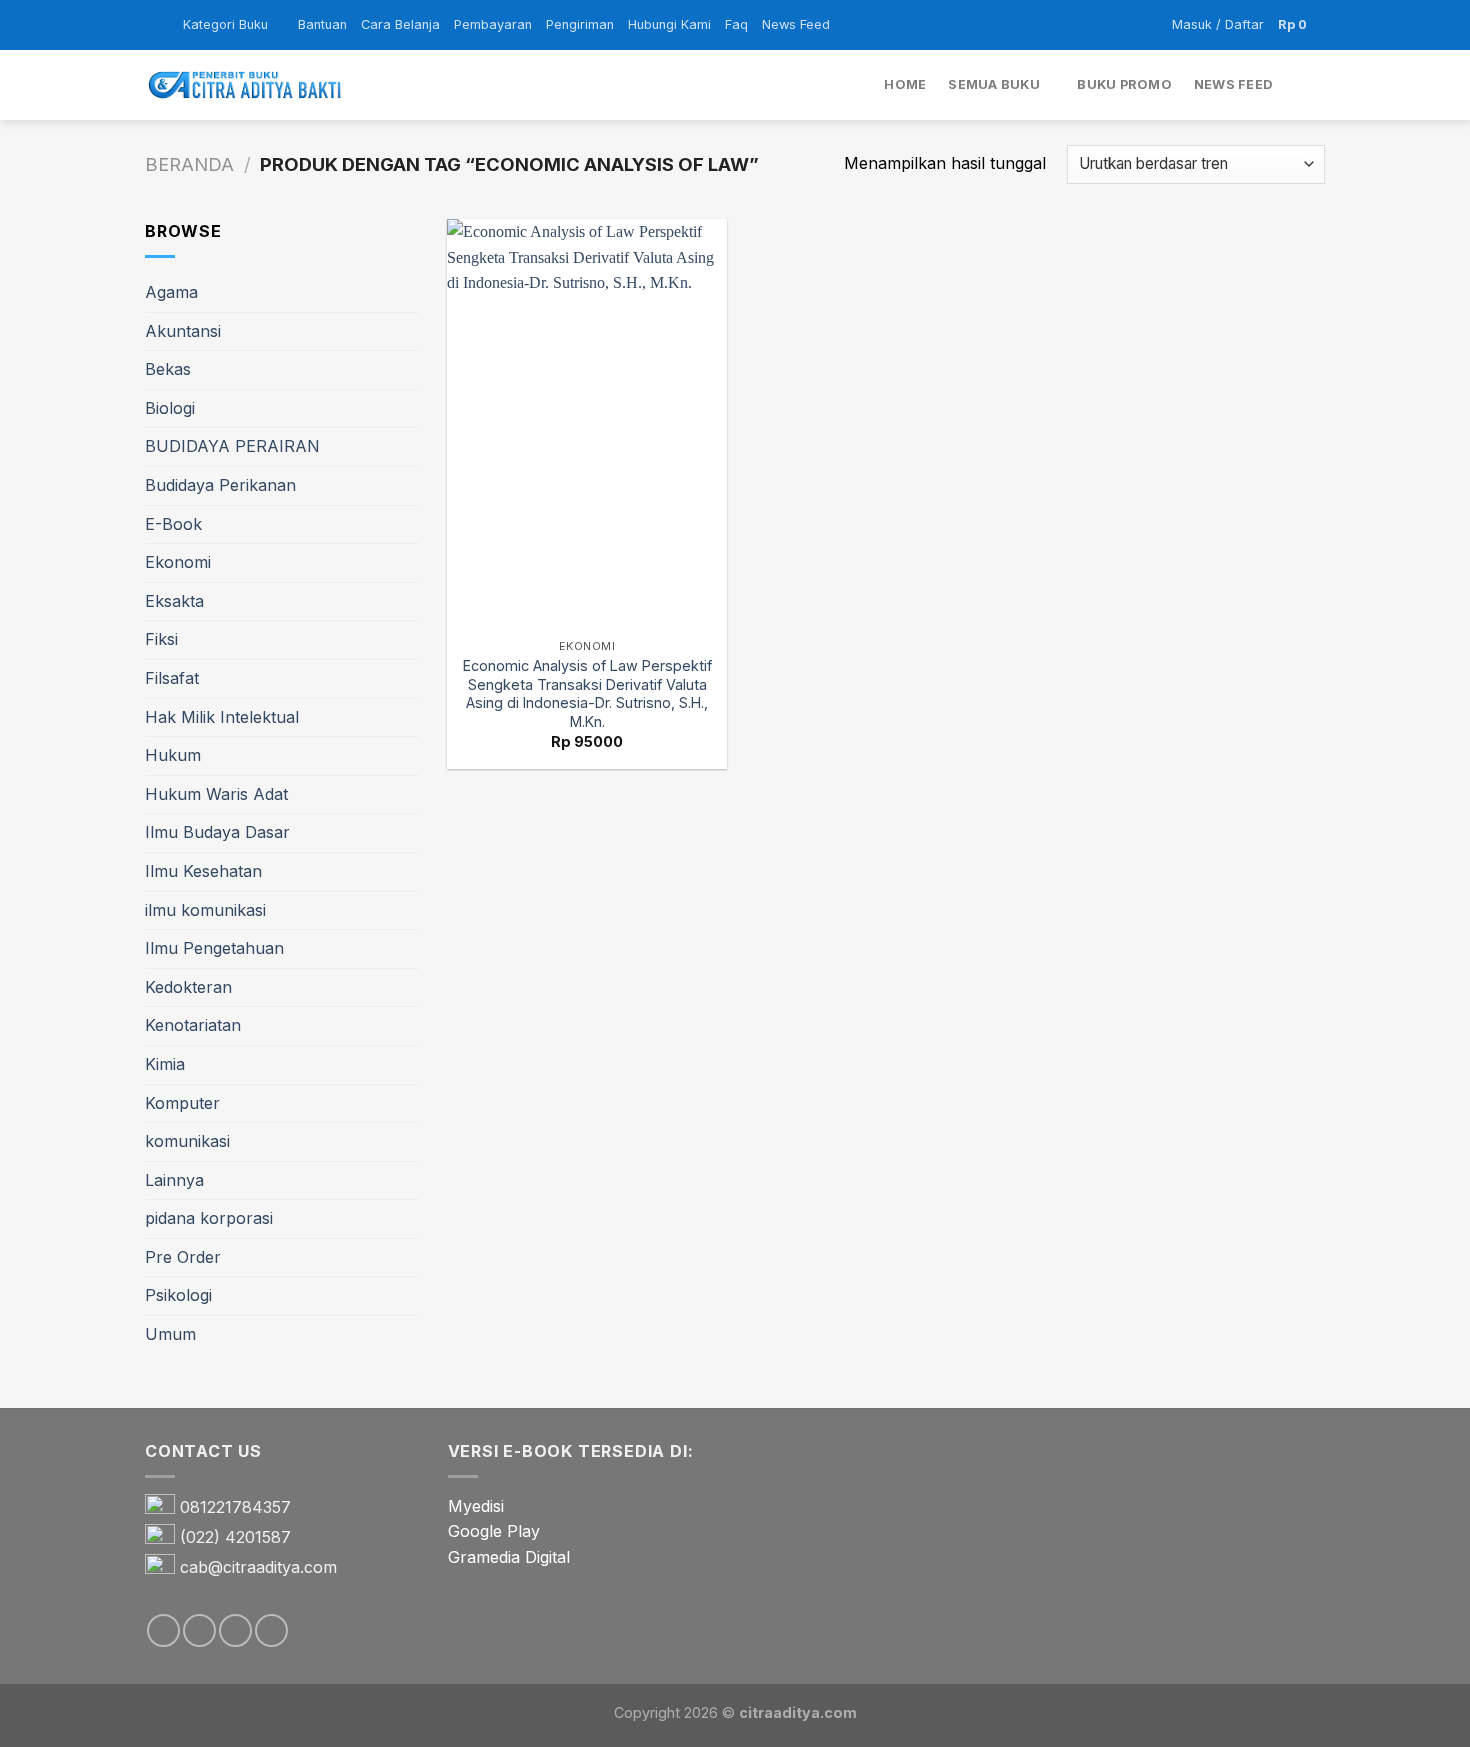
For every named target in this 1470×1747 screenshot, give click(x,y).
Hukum (173, 755)
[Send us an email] (235, 1630)
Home (905, 84)
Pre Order (183, 1257)
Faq (736, 24)
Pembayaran (493, 24)
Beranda (189, 164)
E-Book (173, 524)
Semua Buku (994, 84)
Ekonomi (178, 562)
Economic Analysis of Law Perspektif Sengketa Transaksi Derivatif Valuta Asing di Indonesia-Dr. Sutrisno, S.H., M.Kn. (587, 693)
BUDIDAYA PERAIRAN (232, 446)
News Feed (796, 24)
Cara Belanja (400, 24)
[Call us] (271, 1630)
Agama (171, 292)
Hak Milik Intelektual (222, 717)
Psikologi (178, 1295)
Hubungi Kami (669, 24)
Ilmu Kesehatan (203, 871)
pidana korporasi (209, 1218)
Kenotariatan (193, 1025)
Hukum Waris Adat (216, 794)
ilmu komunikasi (205, 910)
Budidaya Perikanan (220, 485)
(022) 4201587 (235, 1537)
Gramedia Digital (509, 1557)
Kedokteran (188, 987)
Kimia (165, 1064)
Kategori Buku (225, 24)
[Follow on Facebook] (163, 1630)
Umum (170, 1334)
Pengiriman (580, 24)
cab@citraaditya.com (258, 1567)
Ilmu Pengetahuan (214, 948)
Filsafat (172, 678)
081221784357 (235, 1507)
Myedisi (476, 1506)
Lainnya (174, 1180)
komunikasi (187, 1141)
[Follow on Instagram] (199, 1630)
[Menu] (157, 24)
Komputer (182, 1103)
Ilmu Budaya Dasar (217, 832)
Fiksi (161, 639)
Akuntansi (183, 331)
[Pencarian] (1317, 85)
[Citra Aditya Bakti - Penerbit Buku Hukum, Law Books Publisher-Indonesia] (245, 85)
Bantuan (322, 24)
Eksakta (174, 601)
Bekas (168, 369)
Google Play (494, 1531)
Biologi (170, 408)
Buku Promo (1124, 84)
